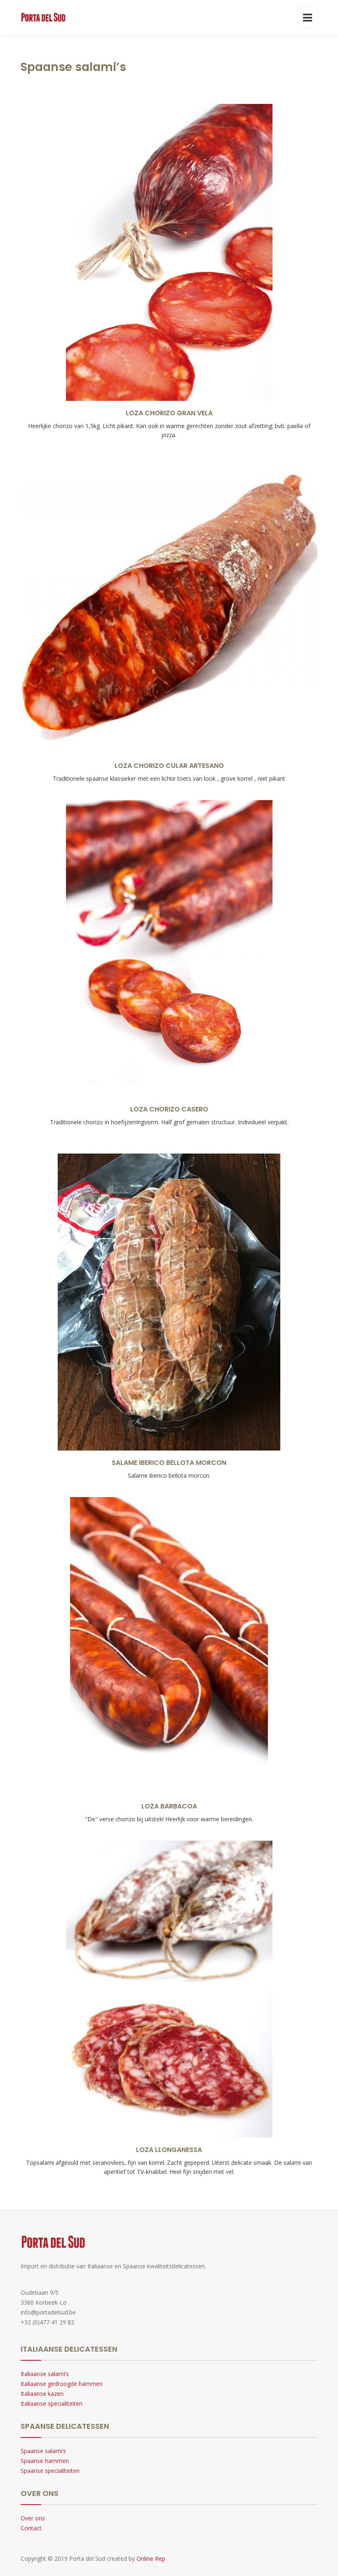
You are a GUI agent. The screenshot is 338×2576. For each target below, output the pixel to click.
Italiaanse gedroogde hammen (62, 2384)
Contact (31, 2528)
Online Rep (151, 2558)
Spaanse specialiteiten (50, 2471)
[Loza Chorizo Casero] (169, 905)
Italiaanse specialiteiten (52, 2403)
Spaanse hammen (45, 2461)
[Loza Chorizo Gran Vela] (169, 212)
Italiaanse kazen (42, 2394)
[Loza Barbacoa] (169, 1602)
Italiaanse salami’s (45, 2374)
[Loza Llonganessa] (169, 1948)
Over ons (33, 2518)
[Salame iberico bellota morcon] (169, 1259)
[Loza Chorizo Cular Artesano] (169, 562)
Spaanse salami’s (43, 2451)
